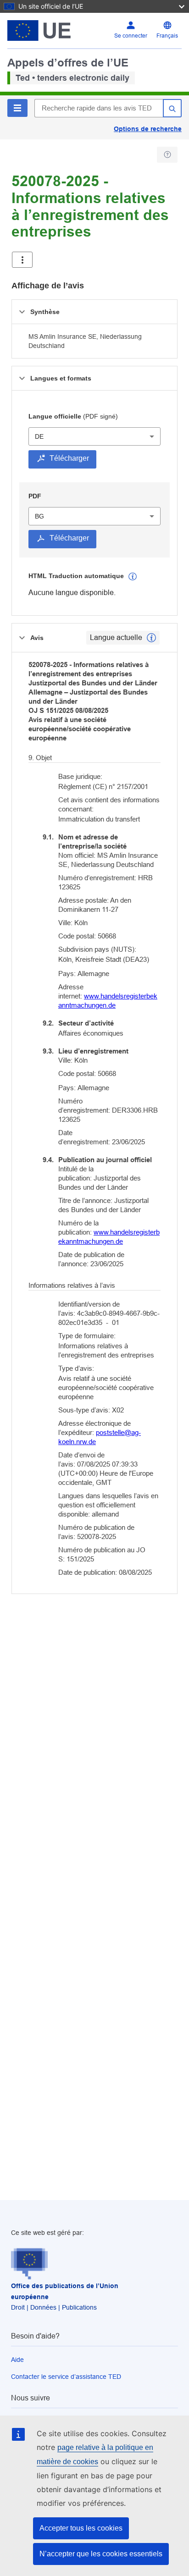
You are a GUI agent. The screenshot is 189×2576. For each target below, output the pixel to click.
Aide (17, 2360)
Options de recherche (148, 129)
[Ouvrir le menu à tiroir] (22, 260)
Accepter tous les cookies (81, 2528)
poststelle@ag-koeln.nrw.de (100, 1437)
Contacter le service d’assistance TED (66, 2377)
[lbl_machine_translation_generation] (133, 577)
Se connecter (131, 36)
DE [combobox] (39, 436)
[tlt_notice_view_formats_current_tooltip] (151, 638)
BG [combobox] (39, 516)
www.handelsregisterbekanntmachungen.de (108, 1001)
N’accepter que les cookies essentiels (101, 2554)
